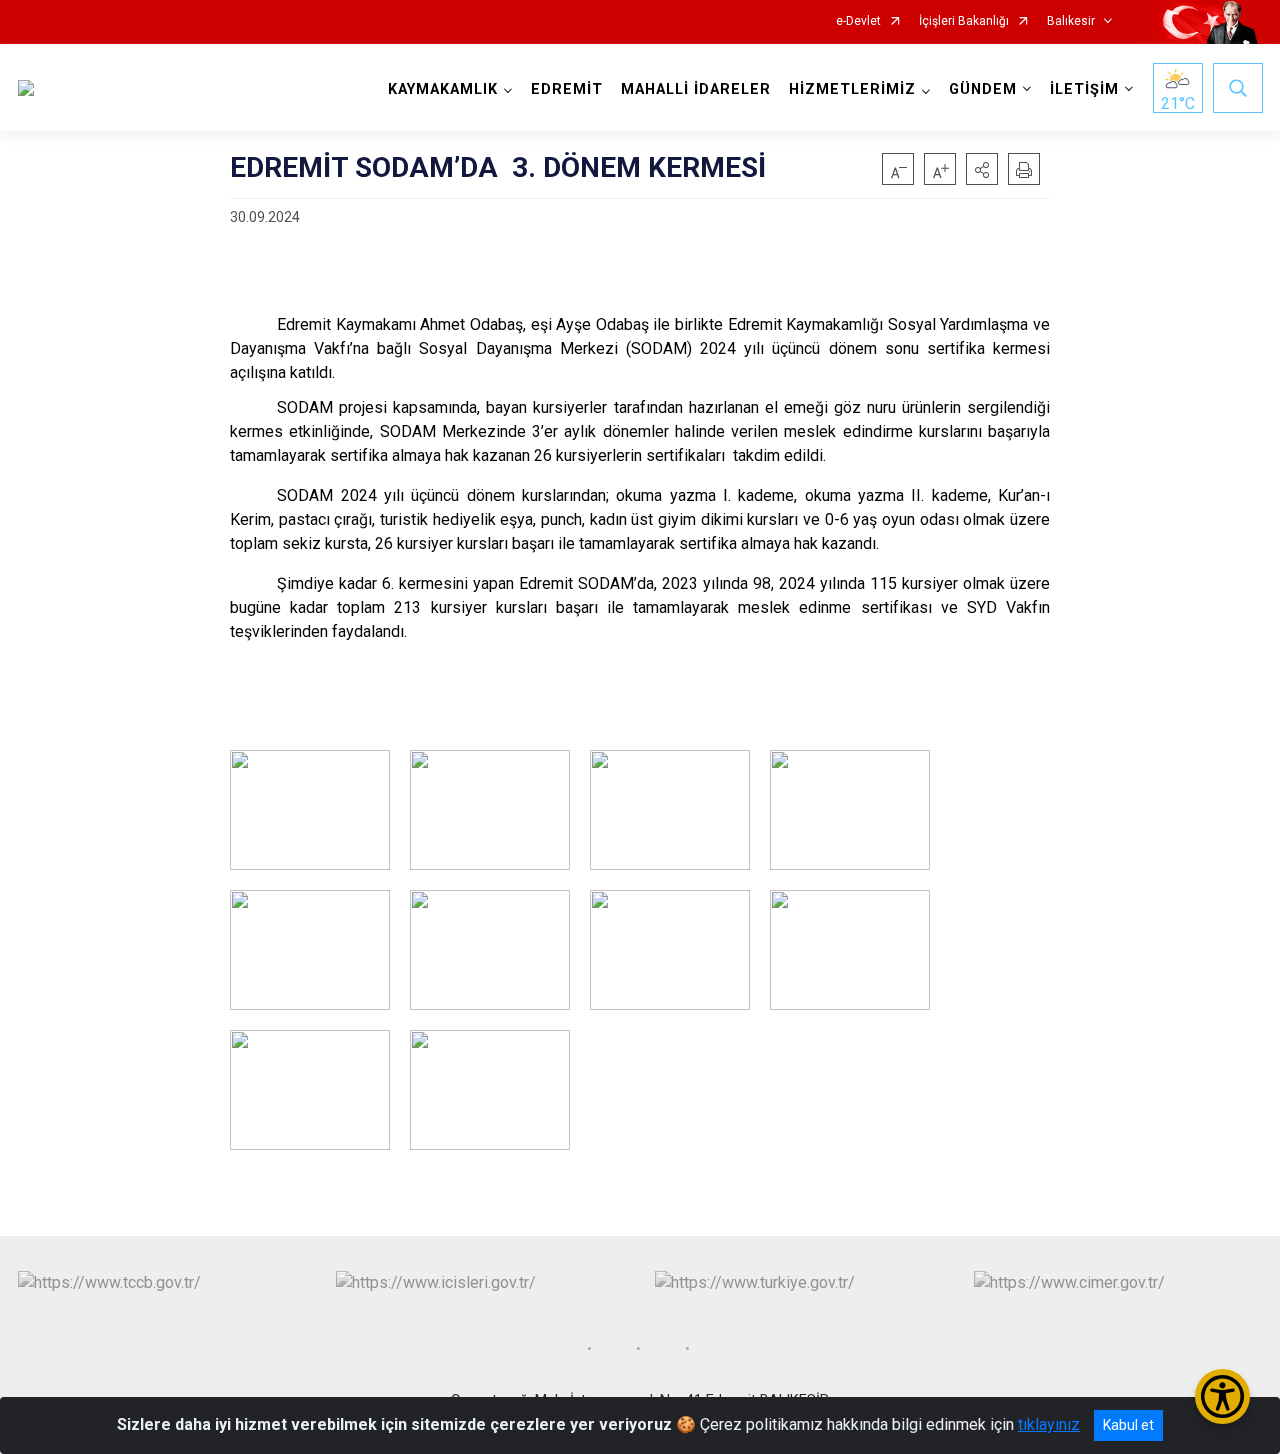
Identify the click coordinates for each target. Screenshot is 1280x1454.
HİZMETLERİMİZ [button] (852, 89)
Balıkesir (1071, 21)
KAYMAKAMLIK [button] (443, 89)
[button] (982, 169)
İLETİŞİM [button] (1084, 89)
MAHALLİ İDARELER (696, 89)
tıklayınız (1049, 1424)
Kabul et (1128, 1425)
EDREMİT (567, 89)
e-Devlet (858, 21)
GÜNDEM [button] (983, 89)
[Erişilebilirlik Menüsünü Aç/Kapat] (1222, 1396)
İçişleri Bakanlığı (964, 21)
